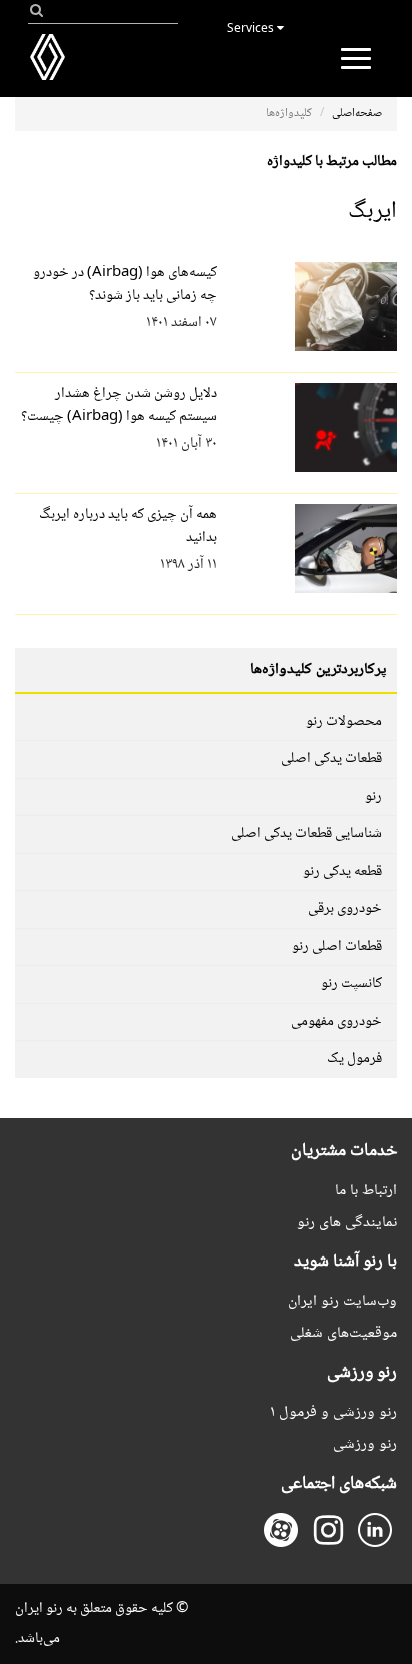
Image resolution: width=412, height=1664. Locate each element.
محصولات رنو (344, 722)
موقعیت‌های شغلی (343, 1333)
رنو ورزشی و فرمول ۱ (333, 1412)
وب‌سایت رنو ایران (342, 1301)
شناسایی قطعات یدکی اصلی (306, 834)
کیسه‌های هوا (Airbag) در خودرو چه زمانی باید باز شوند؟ (125, 284)
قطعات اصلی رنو (337, 947)
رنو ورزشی (365, 1444)
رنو (373, 797)
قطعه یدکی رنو (342, 872)
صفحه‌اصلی (357, 113)
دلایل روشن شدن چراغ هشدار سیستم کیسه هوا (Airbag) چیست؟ (119, 405)
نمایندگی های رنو (347, 1222)
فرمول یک (354, 1059)
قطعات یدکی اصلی (331, 759)
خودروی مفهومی (336, 1022)
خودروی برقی (345, 909)
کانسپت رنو (351, 984)
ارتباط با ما (366, 1190)
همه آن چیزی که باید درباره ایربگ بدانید (128, 526)
